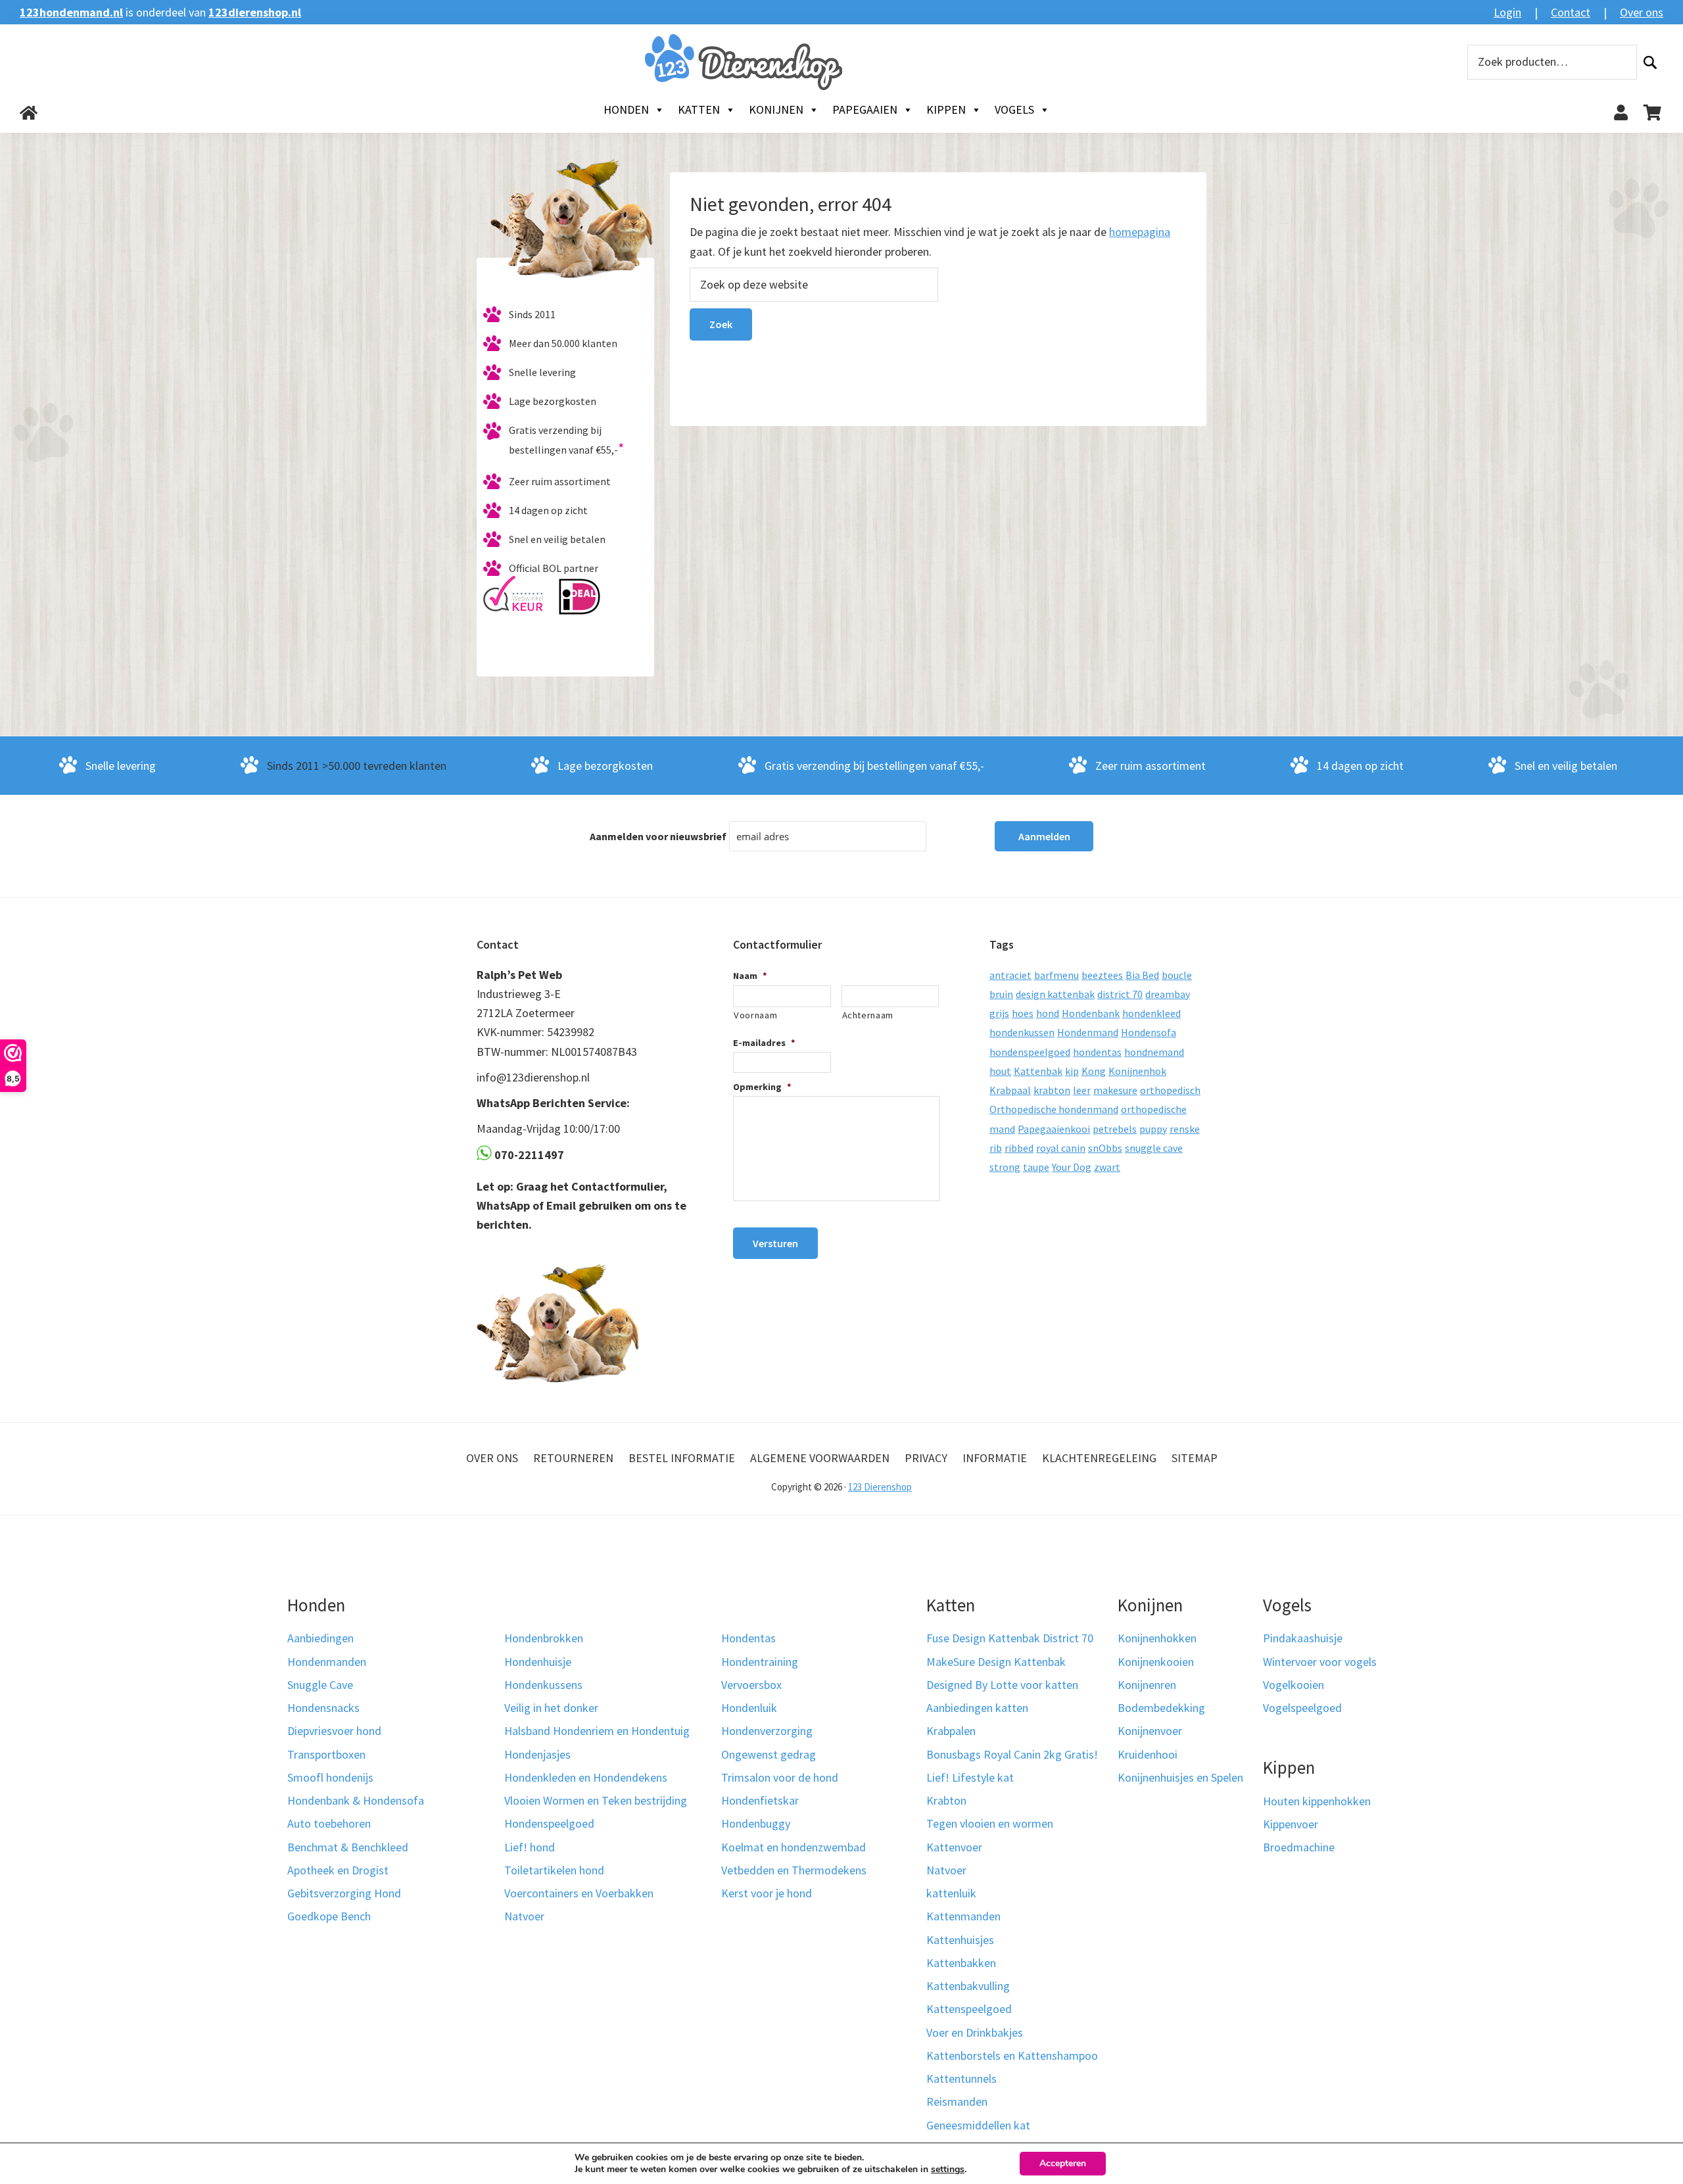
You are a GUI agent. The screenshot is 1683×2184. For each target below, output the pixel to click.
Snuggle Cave (320, 1685)
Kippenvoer (1291, 1824)
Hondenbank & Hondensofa (356, 1800)
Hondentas (748, 1638)
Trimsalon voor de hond (780, 1777)
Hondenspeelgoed (549, 1823)
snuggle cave (1154, 1148)
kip (1072, 1071)
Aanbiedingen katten (977, 1708)
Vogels (1014, 109)
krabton (1052, 1090)
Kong (1094, 1071)
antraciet (1010, 975)
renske (1185, 1129)
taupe (1036, 1167)
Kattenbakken (961, 1963)
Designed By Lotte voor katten (1002, 1685)
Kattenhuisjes (960, 1940)
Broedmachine (1299, 1847)
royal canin (1061, 1148)
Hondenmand (1088, 1032)
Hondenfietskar (760, 1800)
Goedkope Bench (329, 1916)
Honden (626, 109)
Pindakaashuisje (1303, 1638)
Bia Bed (1142, 975)
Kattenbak (1038, 1071)
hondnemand (1154, 1052)
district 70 (1120, 994)
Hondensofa (1149, 1032)
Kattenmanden (963, 1916)
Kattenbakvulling (968, 1986)
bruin (1001, 994)
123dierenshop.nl (255, 12)
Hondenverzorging (767, 1731)
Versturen (775, 1243)
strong (1005, 1167)
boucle (1177, 975)
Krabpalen (951, 1731)
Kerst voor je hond (767, 1893)
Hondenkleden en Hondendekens (586, 1777)
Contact (1571, 12)
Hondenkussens (543, 1685)
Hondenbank (1091, 1013)
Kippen (946, 109)
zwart (1107, 1167)
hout (1000, 1071)
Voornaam (755, 1015)
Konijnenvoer (1150, 1731)
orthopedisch (1170, 1090)
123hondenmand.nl (71, 12)
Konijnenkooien (1156, 1662)
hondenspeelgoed (1030, 1052)
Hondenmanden (327, 1662)
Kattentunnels (961, 2078)
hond (1048, 1013)
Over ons (1642, 12)
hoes (1023, 1013)
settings (948, 2170)
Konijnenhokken (1157, 1638)
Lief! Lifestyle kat (970, 1777)
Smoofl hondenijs (330, 1777)
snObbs (1105, 1148)
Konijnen (776, 109)
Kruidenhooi (1148, 1754)
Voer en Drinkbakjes (975, 2032)
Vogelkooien (1293, 1685)
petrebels (1115, 1129)
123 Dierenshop (880, 1487)
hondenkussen (1022, 1032)
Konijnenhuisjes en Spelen (1180, 1777)
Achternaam (868, 1015)
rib (996, 1148)
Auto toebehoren (329, 1823)
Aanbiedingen (320, 1638)
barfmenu (1056, 975)
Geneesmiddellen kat (978, 2125)
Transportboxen (326, 1754)
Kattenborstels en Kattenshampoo (1012, 2055)
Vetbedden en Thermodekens (794, 1870)
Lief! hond (530, 1847)
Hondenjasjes (537, 1754)
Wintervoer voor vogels (1320, 1662)
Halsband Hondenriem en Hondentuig (597, 1731)
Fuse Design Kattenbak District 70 (1010, 1638)
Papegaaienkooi (1054, 1129)
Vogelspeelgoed (1302, 1708)
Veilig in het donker (551, 1708)
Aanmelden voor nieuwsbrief (658, 836)
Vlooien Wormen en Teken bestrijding (596, 1800)
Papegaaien (865, 109)
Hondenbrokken (544, 1638)
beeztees (1102, 975)
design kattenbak (1055, 994)
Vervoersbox (751, 1685)
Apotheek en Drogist (338, 1870)
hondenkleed (1151, 1013)
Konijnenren (1147, 1685)
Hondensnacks (323, 1708)
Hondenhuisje (538, 1662)
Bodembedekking (1161, 1708)
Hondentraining (760, 1662)
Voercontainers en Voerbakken (579, 1893)
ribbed (1019, 1148)
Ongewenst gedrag (769, 1754)
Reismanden (957, 2101)
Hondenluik (749, 1708)
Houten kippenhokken (1317, 1801)
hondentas (1097, 1052)
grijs (999, 1013)
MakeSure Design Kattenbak (996, 1662)
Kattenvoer (954, 1847)
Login (1507, 12)
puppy (1153, 1129)
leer (1082, 1090)
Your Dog (1072, 1167)
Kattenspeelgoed (969, 2009)
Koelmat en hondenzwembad (794, 1847)
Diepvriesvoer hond (334, 1731)
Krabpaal (1010, 1090)
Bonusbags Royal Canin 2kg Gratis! (1012, 1754)
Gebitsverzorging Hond (344, 1893)
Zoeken (1650, 62)
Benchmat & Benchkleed (348, 1847)
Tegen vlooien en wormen (990, 1823)
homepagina (1140, 232)
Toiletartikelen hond (554, 1870)
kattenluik (951, 1893)
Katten (699, 109)
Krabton (946, 1800)
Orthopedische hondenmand (1054, 1109)
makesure (1115, 1090)
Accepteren (1063, 2163)
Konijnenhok (1137, 1071)
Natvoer (524, 1916)
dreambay (1168, 994)
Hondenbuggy (756, 1823)
